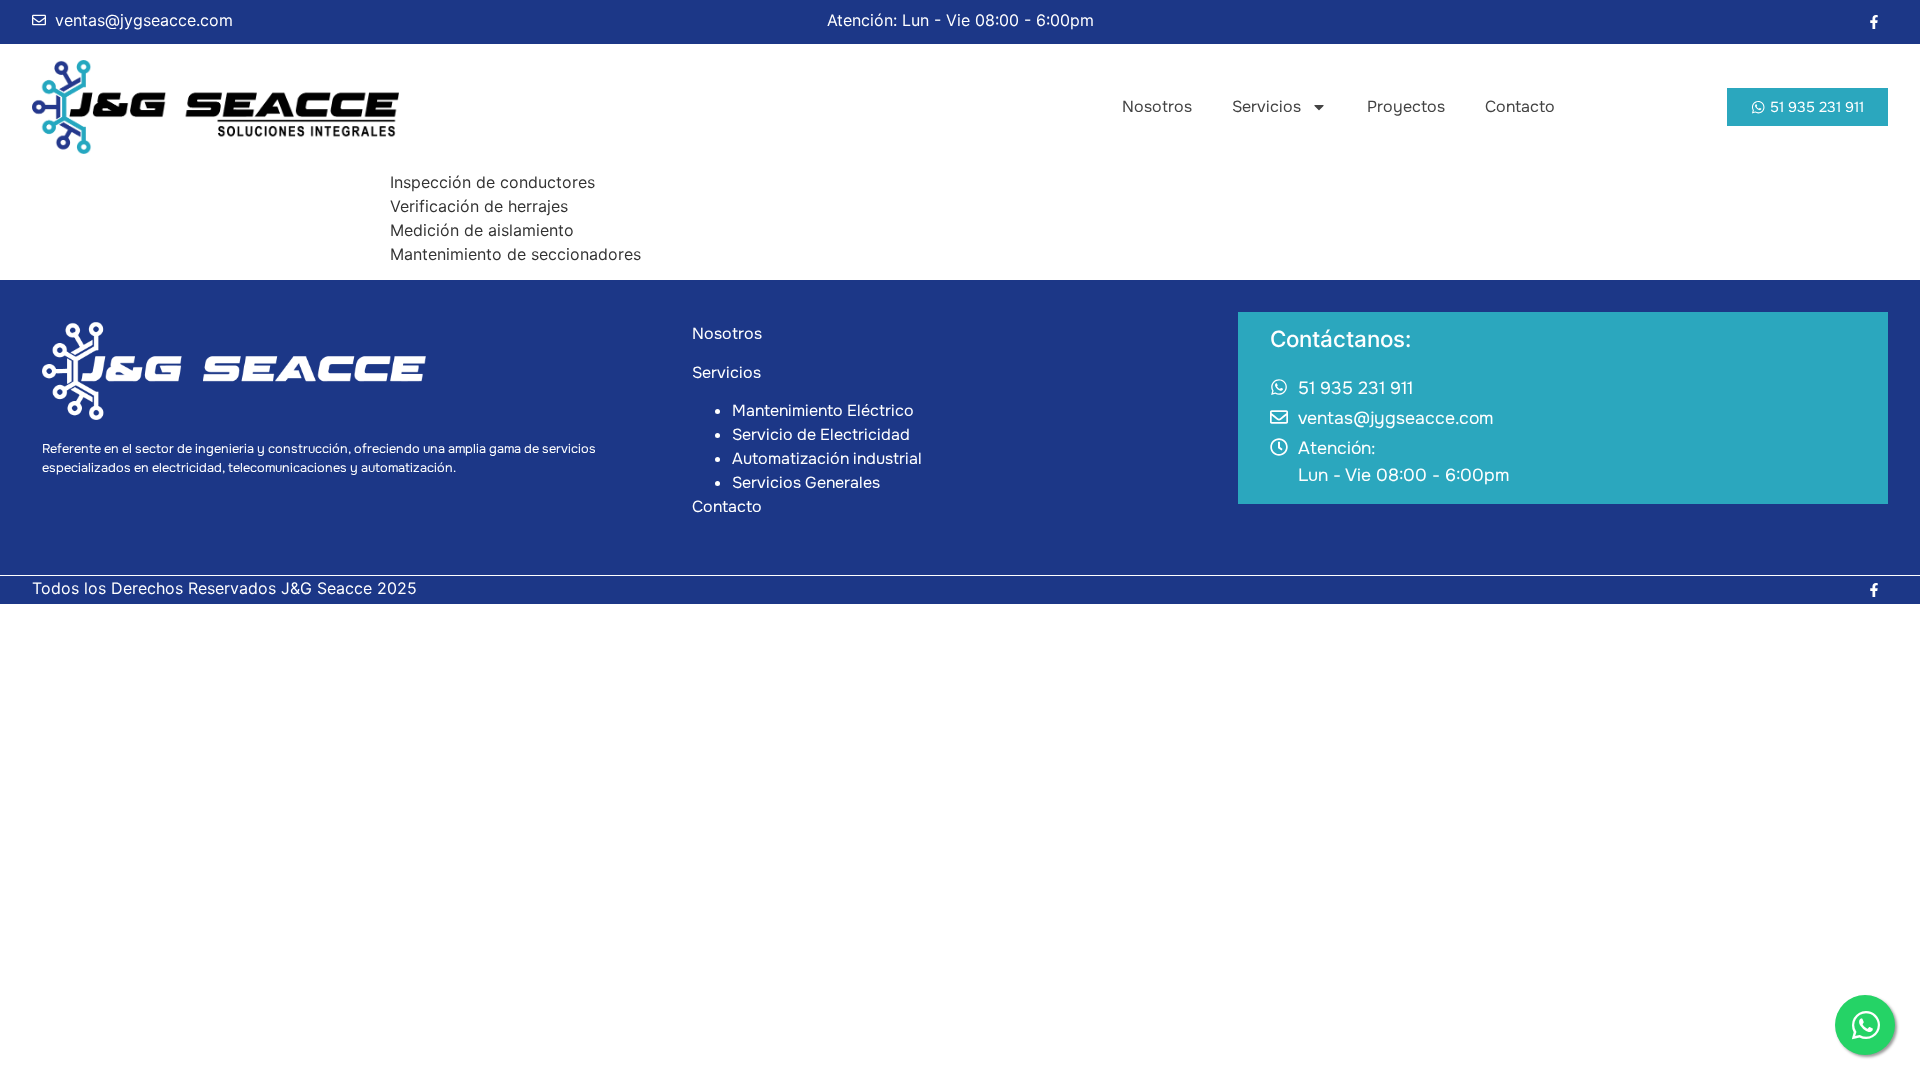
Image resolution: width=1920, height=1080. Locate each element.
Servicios (1266, 106)
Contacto (1520, 106)
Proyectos (1406, 106)
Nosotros (1157, 106)
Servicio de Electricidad (821, 434)
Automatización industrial (827, 458)
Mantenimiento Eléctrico (823, 410)
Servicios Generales (806, 482)
